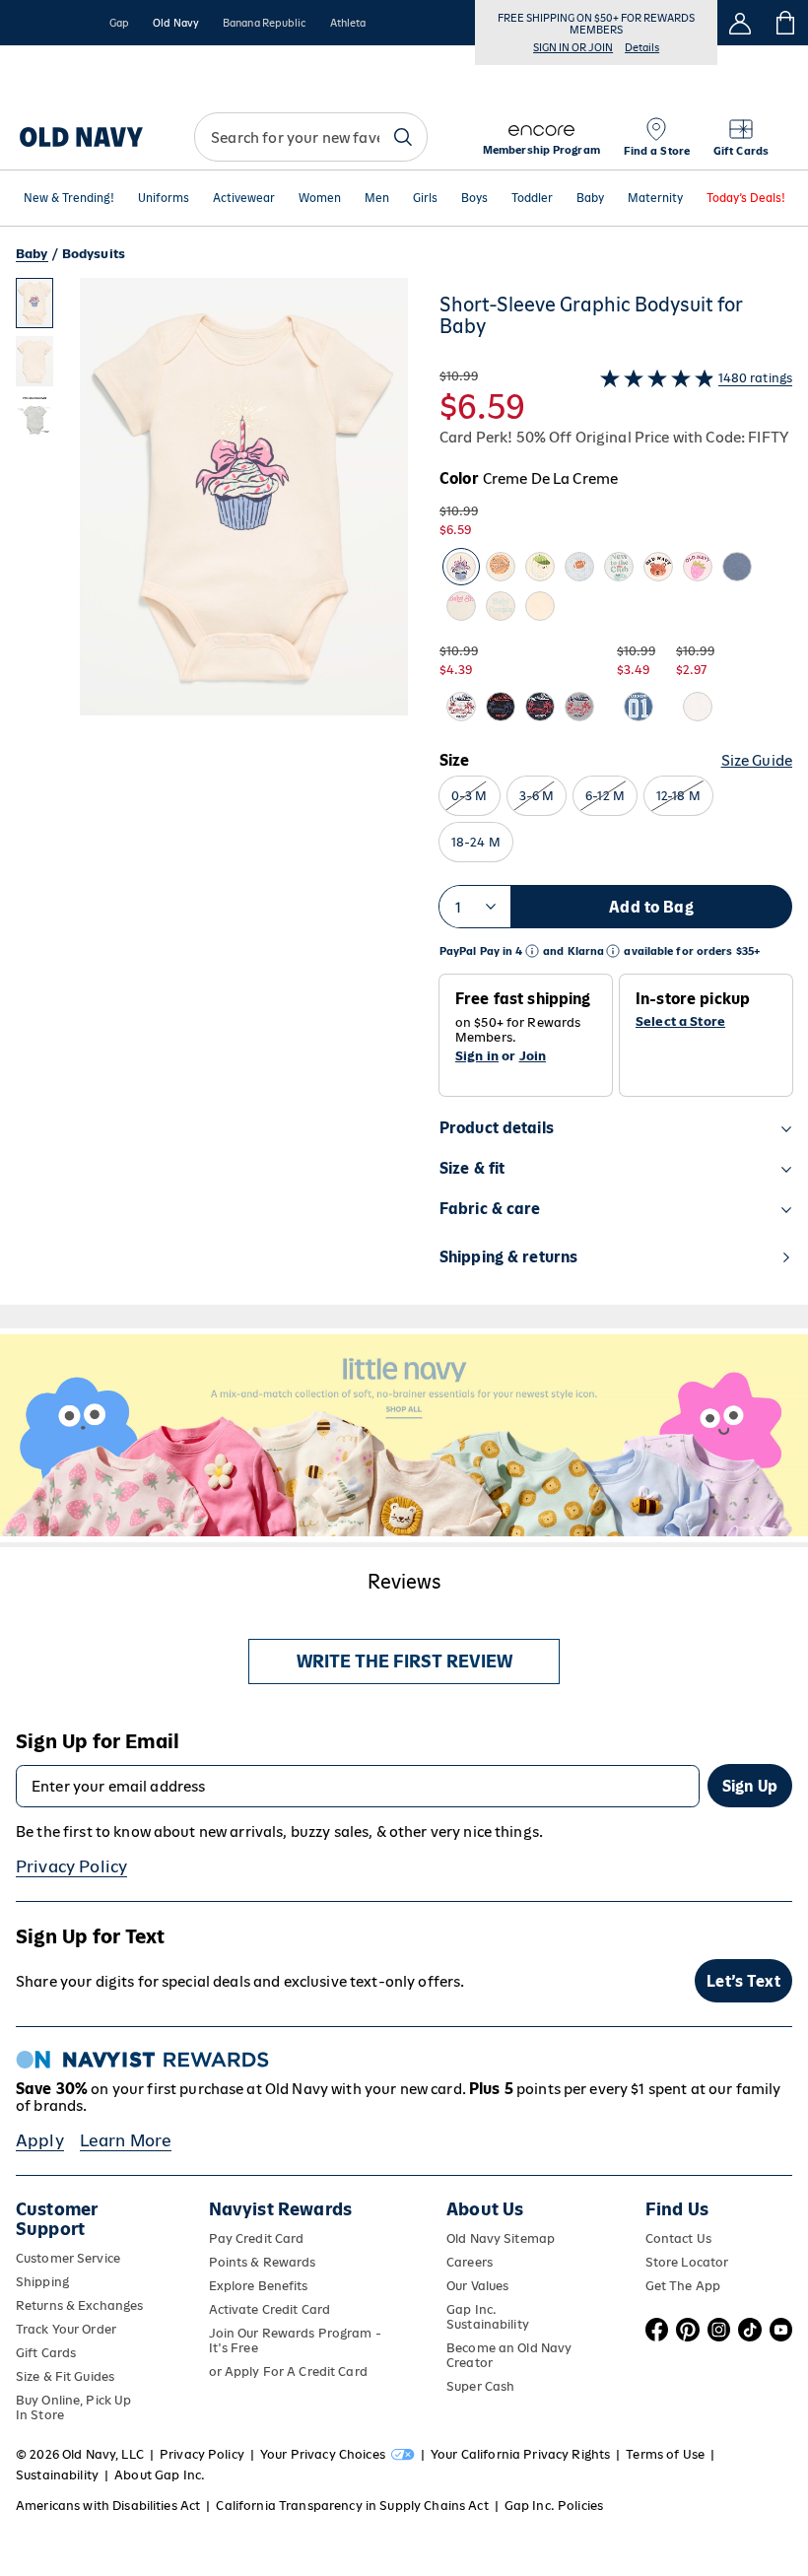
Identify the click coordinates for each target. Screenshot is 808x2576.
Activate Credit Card (269, 2309)
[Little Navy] (404, 1435)
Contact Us (678, 2238)
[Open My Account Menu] (740, 23)
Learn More (126, 2140)
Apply (40, 2140)
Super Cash (480, 2386)
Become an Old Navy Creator (509, 2355)
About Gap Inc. (160, 2475)
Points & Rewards (263, 2262)
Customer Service (68, 2258)
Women (320, 198)
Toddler (532, 198)
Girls (425, 198)
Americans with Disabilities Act (108, 2506)
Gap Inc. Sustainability (488, 2317)
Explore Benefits (259, 2286)
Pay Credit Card (257, 2238)
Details (642, 47)
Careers (470, 2262)
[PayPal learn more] (532, 951)
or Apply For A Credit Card (288, 2372)
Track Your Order (66, 2329)
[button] (212, 791)
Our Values (477, 2286)
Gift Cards (46, 2353)
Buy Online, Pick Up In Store (73, 2407)
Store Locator (687, 2262)
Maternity (655, 198)
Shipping (42, 2282)
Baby (590, 198)
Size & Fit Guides (65, 2376)
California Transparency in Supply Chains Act (352, 2506)
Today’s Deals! (746, 198)
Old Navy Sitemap (501, 2238)
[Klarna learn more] (613, 951)
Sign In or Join (573, 47)
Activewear (244, 198)
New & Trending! (69, 198)
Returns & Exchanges (79, 2305)
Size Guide (757, 760)
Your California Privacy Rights (520, 2454)
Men (377, 198)
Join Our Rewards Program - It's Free (295, 2340)
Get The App (683, 2286)
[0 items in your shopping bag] (786, 23)
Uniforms (164, 198)
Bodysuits (94, 254)
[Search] (403, 137)
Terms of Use (665, 2454)
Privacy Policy (71, 1866)
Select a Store (680, 1022)
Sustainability (57, 2475)
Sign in (477, 1056)
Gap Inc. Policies (554, 2506)
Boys (474, 198)
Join (533, 1056)
